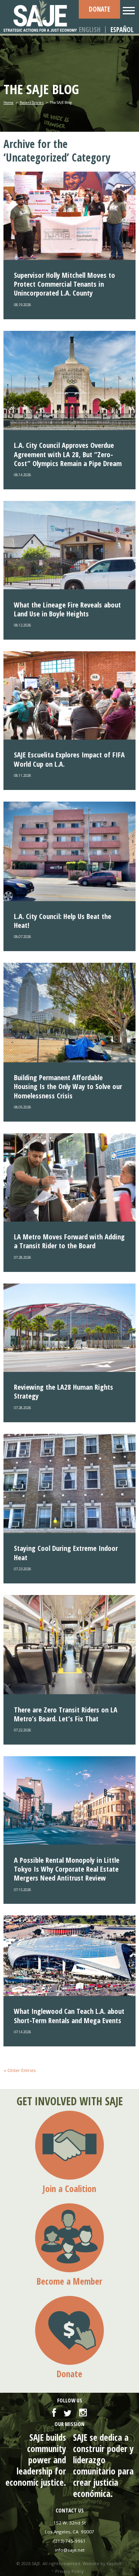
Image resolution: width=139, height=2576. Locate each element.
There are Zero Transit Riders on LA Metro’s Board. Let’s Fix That (66, 1714)
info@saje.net (70, 2550)
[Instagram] (83, 2413)
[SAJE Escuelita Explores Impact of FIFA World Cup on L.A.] (69, 695)
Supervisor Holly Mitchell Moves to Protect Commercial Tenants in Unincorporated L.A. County (64, 284)
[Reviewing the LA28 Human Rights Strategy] (69, 1328)
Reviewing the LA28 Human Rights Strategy (64, 1391)
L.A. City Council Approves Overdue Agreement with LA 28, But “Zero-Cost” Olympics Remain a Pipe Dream (68, 454)
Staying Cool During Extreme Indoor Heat (66, 1552)
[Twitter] (68, 2413)
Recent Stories (32, 102)
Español (122, 30)
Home (8, 102)
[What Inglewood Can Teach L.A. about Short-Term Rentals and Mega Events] (69, 1956)
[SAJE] (41, 16)
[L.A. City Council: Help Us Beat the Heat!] (69, 851)
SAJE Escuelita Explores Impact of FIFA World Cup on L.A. (69, 759)
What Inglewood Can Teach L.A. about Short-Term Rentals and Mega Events (69, 2015)
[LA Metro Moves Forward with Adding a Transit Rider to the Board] (69, 1177)
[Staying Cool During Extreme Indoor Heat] (69, 1484)
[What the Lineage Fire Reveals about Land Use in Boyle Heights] (69, 545)
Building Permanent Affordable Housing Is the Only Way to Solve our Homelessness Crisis (68, 1086)
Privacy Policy (69, 2571)
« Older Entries (20, 2070)
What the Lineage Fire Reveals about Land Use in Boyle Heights (67, 609)
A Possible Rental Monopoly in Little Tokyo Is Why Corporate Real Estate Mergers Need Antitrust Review (67, 1869)
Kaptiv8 (114, 2563)
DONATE (99, 9)
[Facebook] (54, 2413)
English (90, 30)
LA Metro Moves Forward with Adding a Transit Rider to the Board (69, 1241)
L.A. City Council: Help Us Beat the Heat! (63, 921)
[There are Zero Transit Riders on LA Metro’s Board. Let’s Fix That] (69, 1645)
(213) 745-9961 (70, 2541)
